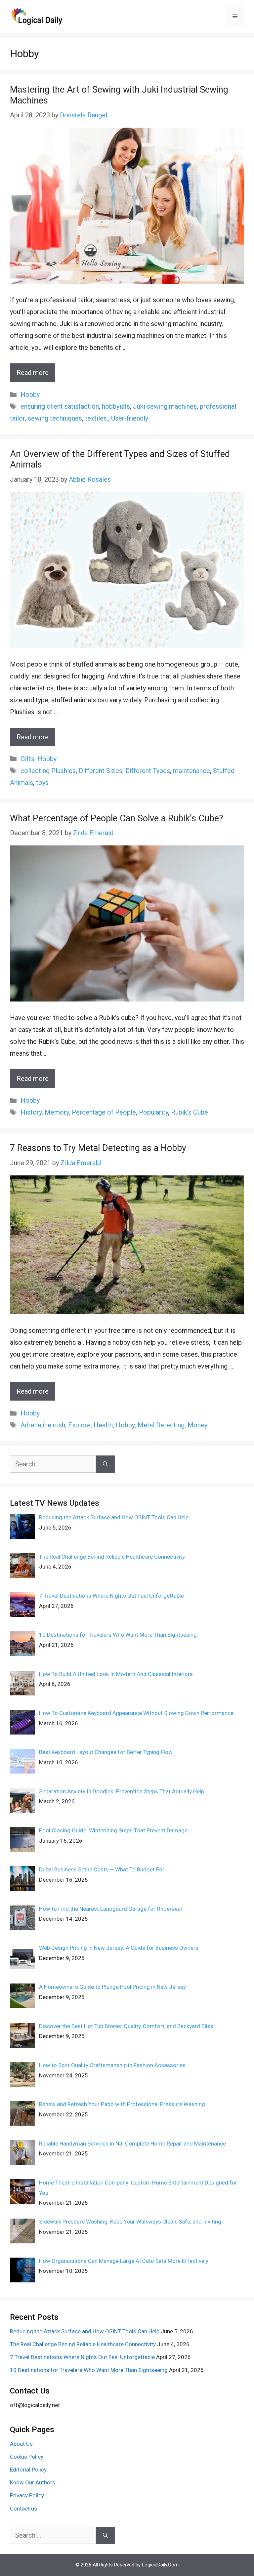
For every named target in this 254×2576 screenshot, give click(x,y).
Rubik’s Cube (190, 1112)
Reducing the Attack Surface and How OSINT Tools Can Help (85, 2331)
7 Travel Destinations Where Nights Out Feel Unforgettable (82, 2357)
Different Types (148, 771)
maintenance (191, 771)
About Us (21, 2444)
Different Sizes (101, 771)
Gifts (27, 759)
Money (197, 1425)
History (31, 1112)
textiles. (97, 418)
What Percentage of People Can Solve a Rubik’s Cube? (117, 818)
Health (103, 1425)
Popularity (153, 1112)
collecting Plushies (48, 771)
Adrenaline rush (43, 1425)
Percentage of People (104, 1112)
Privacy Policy (27, 2495)
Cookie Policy (27, 2457)
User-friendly (130, 418)
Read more (33, 373)
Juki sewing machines (165, 406)
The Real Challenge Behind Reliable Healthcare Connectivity (83, 2344)
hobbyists (116, 406)
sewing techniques (55, 418)
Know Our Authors (33, 2482)
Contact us (23, 2509)
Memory (57, 1112)
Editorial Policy (28, 2470)
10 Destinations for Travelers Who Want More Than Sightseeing (89, 2370)
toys (42, 783)
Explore (79, 1425)
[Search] (105, 1464)
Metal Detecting (161, 1425)
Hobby (30, 394)
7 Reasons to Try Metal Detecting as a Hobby (98, 1148)
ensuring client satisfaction (60, 406)
